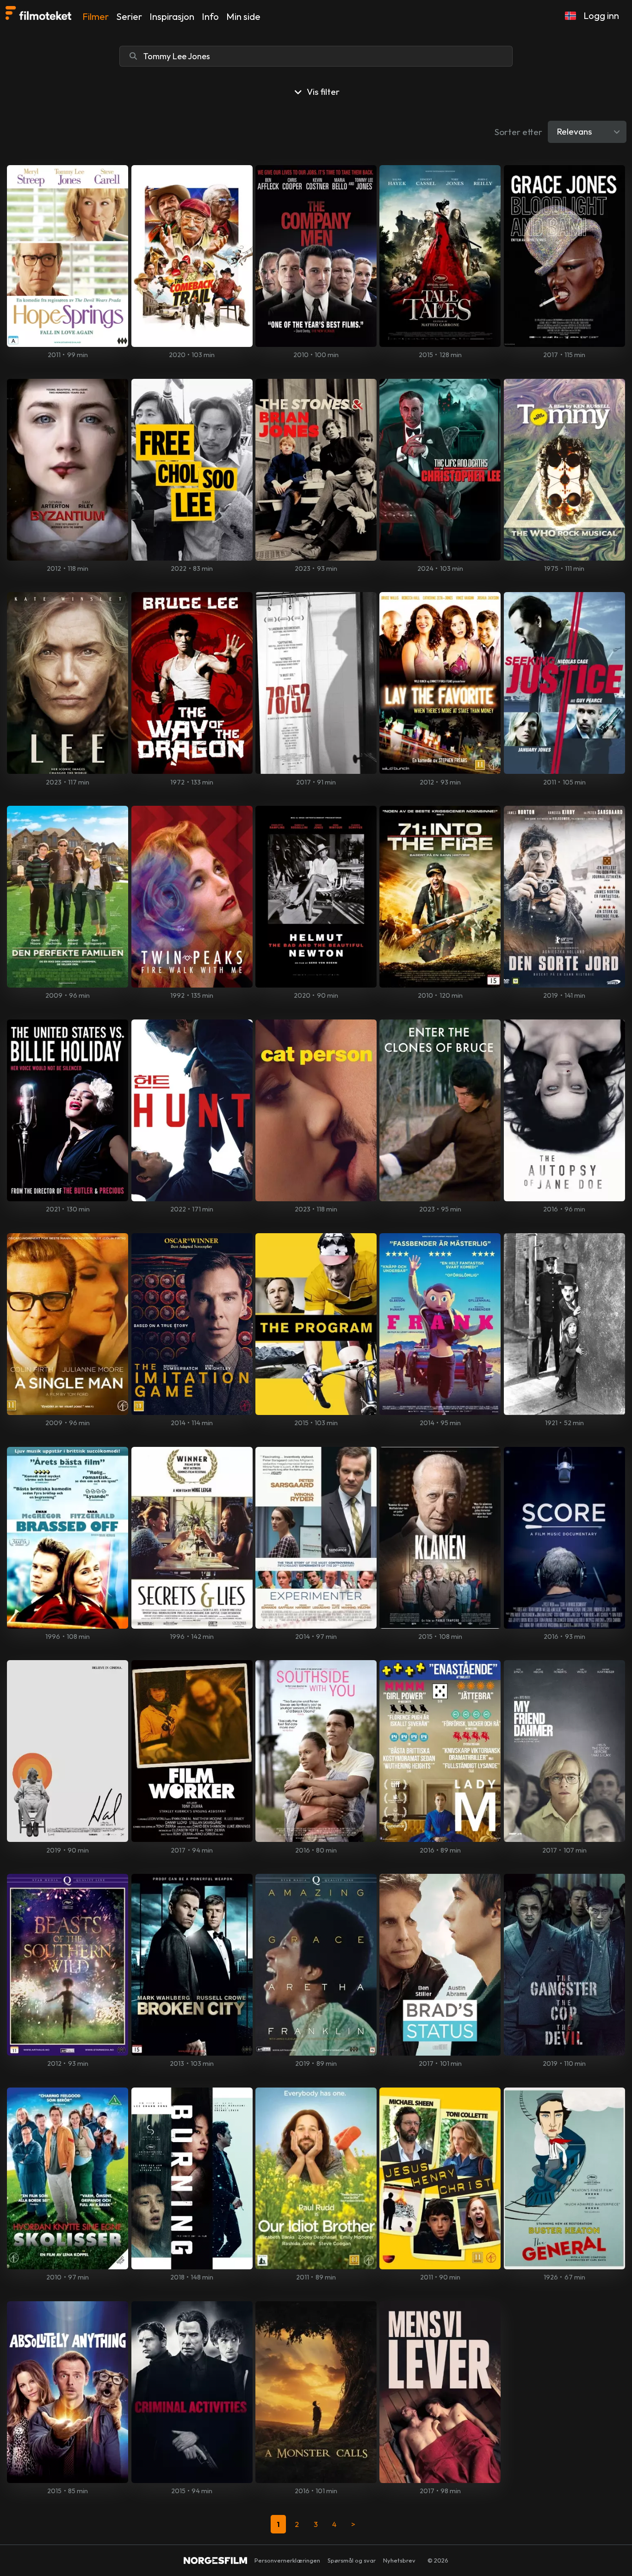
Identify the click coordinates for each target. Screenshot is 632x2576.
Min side (243, 16)
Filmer (96, 16)
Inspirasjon (172, 16)
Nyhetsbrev (399, 2560)
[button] (570, 16)
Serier (129, 16)
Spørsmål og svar (352, 2560)
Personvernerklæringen (287, 2560)
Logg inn (601, 15)
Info (210, 16)
